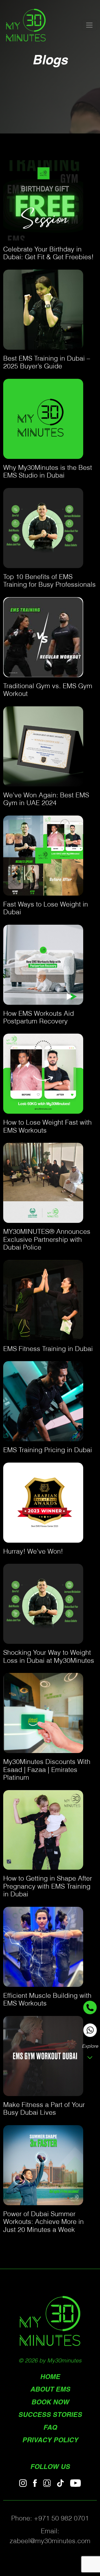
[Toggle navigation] (89, 25)
